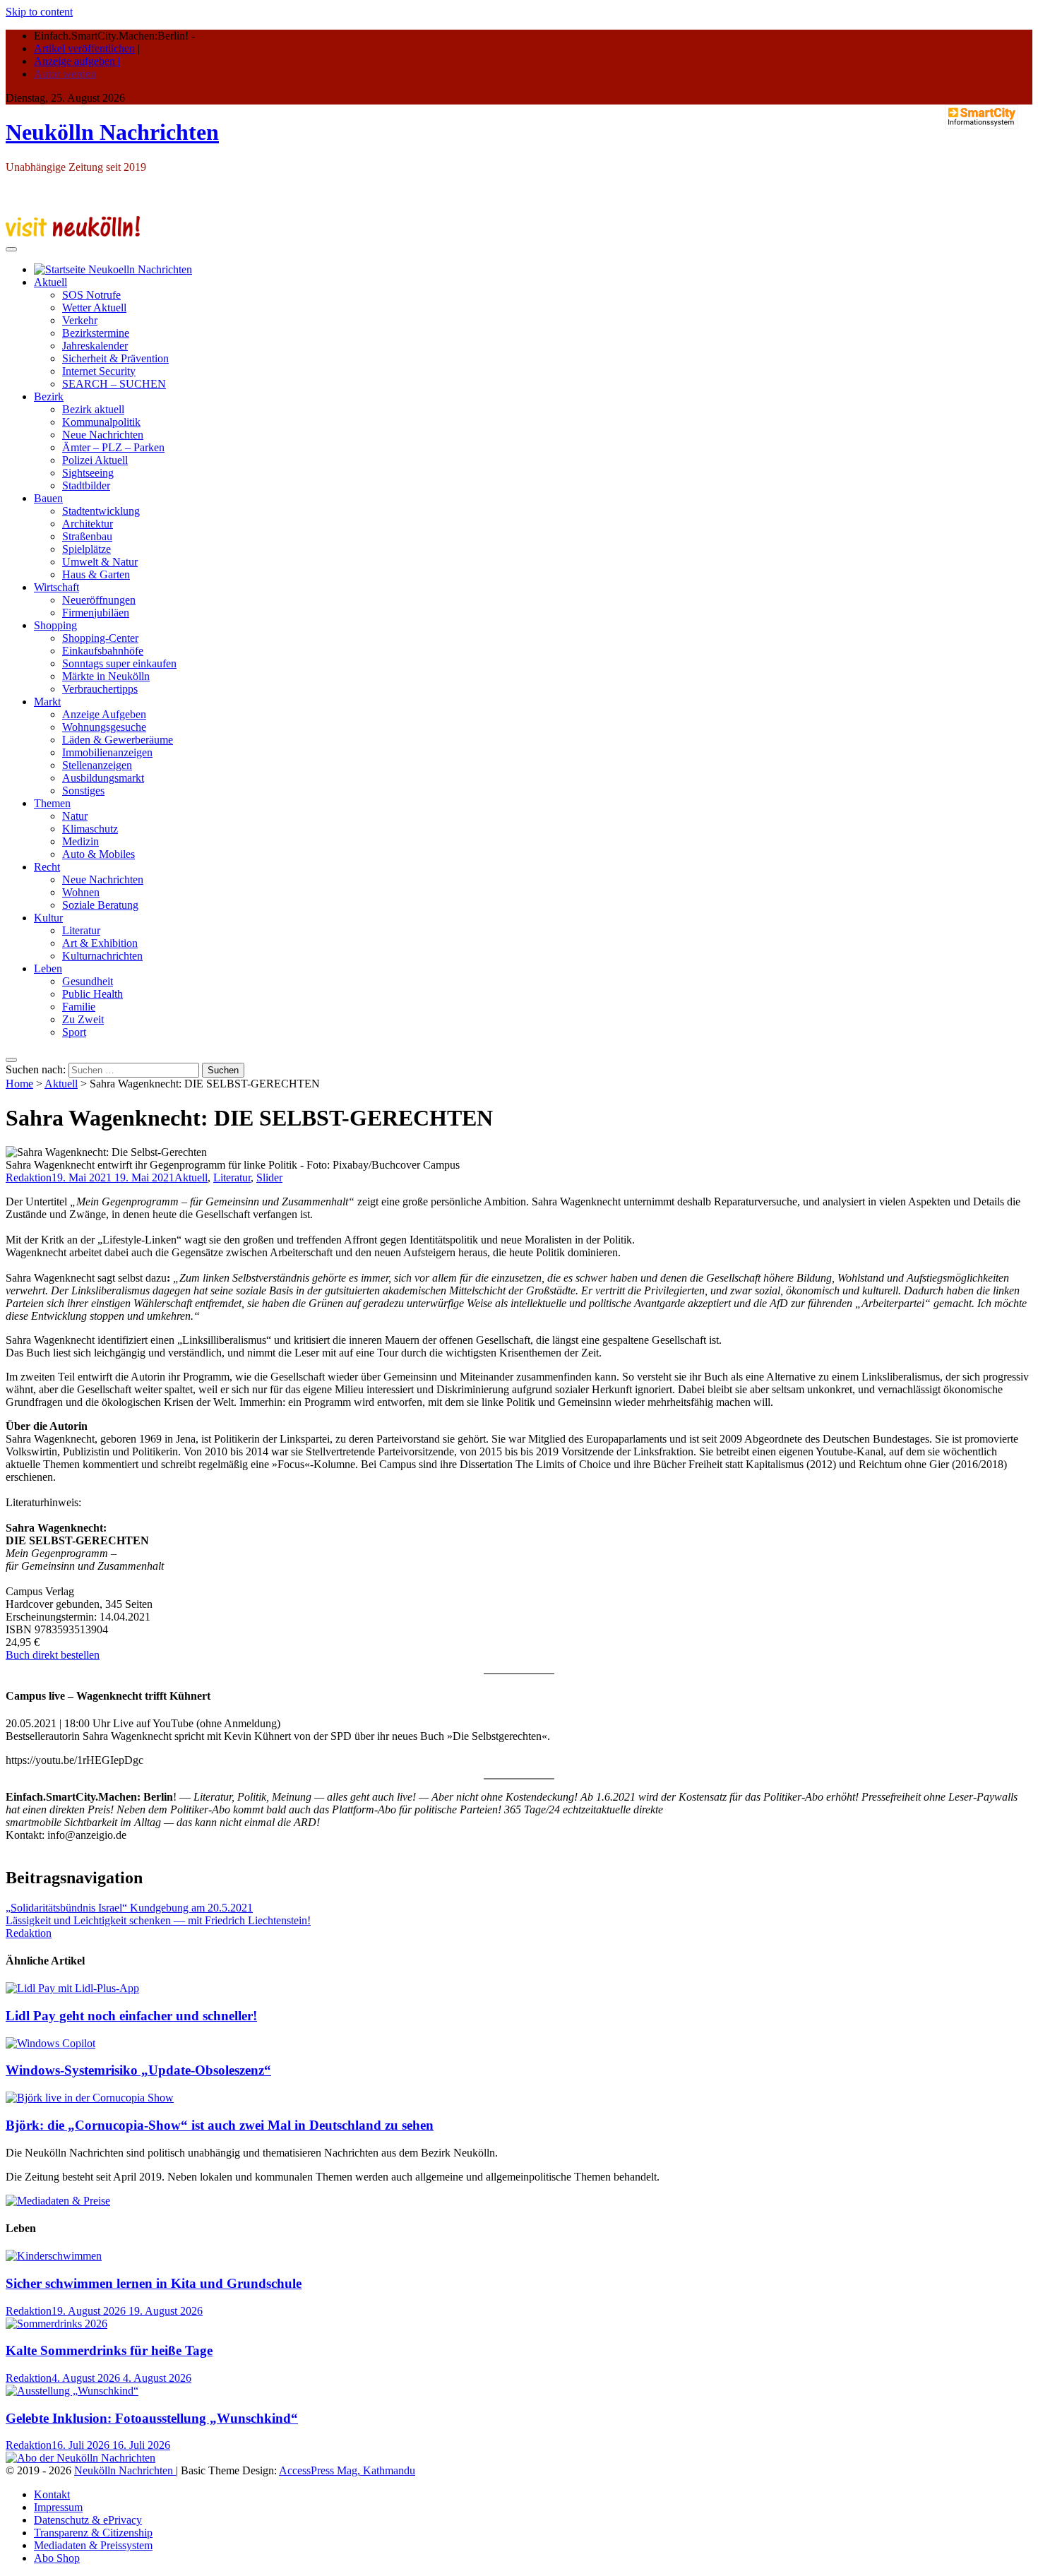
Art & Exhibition (100, 943)
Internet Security (99, 371)
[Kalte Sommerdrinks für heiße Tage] (56, 2324)
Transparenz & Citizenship (93, 2533)
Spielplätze (86, 549)
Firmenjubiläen (96, 613)
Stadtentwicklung (101, 511)
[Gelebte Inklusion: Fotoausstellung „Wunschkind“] (72, 2391)
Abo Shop (57, 2558)
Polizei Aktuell (95, 460)
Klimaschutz (90, 829)
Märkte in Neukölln (106, 676)
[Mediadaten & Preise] (58, 2201)
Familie (79, 1007)
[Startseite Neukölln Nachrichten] (113, 269)
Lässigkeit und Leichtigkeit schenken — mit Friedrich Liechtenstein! (158, 1920)
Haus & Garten (96, 574)
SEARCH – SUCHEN (114, 384)
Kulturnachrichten (102, 956)
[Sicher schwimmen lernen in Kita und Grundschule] (54, 2256)
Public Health (93, 994)
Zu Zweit (83, 1019)
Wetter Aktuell (94, 308)
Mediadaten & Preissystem (93, 2545)
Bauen (48, 498)
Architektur (88, 524)
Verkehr (80, 320)
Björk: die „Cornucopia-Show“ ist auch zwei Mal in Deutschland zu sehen (220, 2125)
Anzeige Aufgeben (104, 714)
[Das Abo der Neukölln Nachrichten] (80, 2458)
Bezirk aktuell (93, 409)
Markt (47, 702)
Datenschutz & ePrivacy (88, 2520)
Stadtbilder (86, 485)
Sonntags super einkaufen (119, 663)
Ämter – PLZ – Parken (113, 447)
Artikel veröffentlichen (84, 48)
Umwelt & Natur (100, 562)
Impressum (58, 2507)
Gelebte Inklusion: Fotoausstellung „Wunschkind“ (152, 2418)
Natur (75, 816)
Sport (74, 1032)
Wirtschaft (56, 587)
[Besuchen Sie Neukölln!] (73, 233)
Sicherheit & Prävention (115, 358)
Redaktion (29, 1177)
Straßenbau (87, 536)
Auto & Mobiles (99, 854)
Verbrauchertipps (100, 689)
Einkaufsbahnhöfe (103, 651)
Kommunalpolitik (101, 422)
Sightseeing (88, 473)
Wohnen (81, 892)
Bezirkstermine (96, 333)
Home (19, 1084)
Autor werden (65, 74)
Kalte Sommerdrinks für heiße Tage (109, 2350)
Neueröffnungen (99, 600)
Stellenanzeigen (97, 765)
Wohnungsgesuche (104, 727)
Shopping (55, 625)
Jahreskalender (95, 346)
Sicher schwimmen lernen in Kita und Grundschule (154, 2283)
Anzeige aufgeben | (77, 61)
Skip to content (39, 12)
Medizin (80, 841)
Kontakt (52, 2494)
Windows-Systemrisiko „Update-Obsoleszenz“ (138, 2070)
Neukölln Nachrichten (112, 132)
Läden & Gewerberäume (118, 740)
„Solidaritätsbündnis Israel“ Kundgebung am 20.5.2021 (129, 1908)
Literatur (81, 930)
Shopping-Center (100, 638)
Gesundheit (88, 981)
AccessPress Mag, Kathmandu (347, 2470)
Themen (52, 803)
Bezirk (49, 396)
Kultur (48, 918)
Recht (47, 867)
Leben (48, 968)
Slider (269, 1177)
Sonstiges (83, 791)
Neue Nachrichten (103, 435)
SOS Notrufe (91, 295)
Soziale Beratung (100, 905)
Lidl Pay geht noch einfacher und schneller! (131, 2016)
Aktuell (50, 282)
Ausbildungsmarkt (103, 778)
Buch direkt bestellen (53, 1655)
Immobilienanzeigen (107, 752)
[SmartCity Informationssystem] (982, 118)
